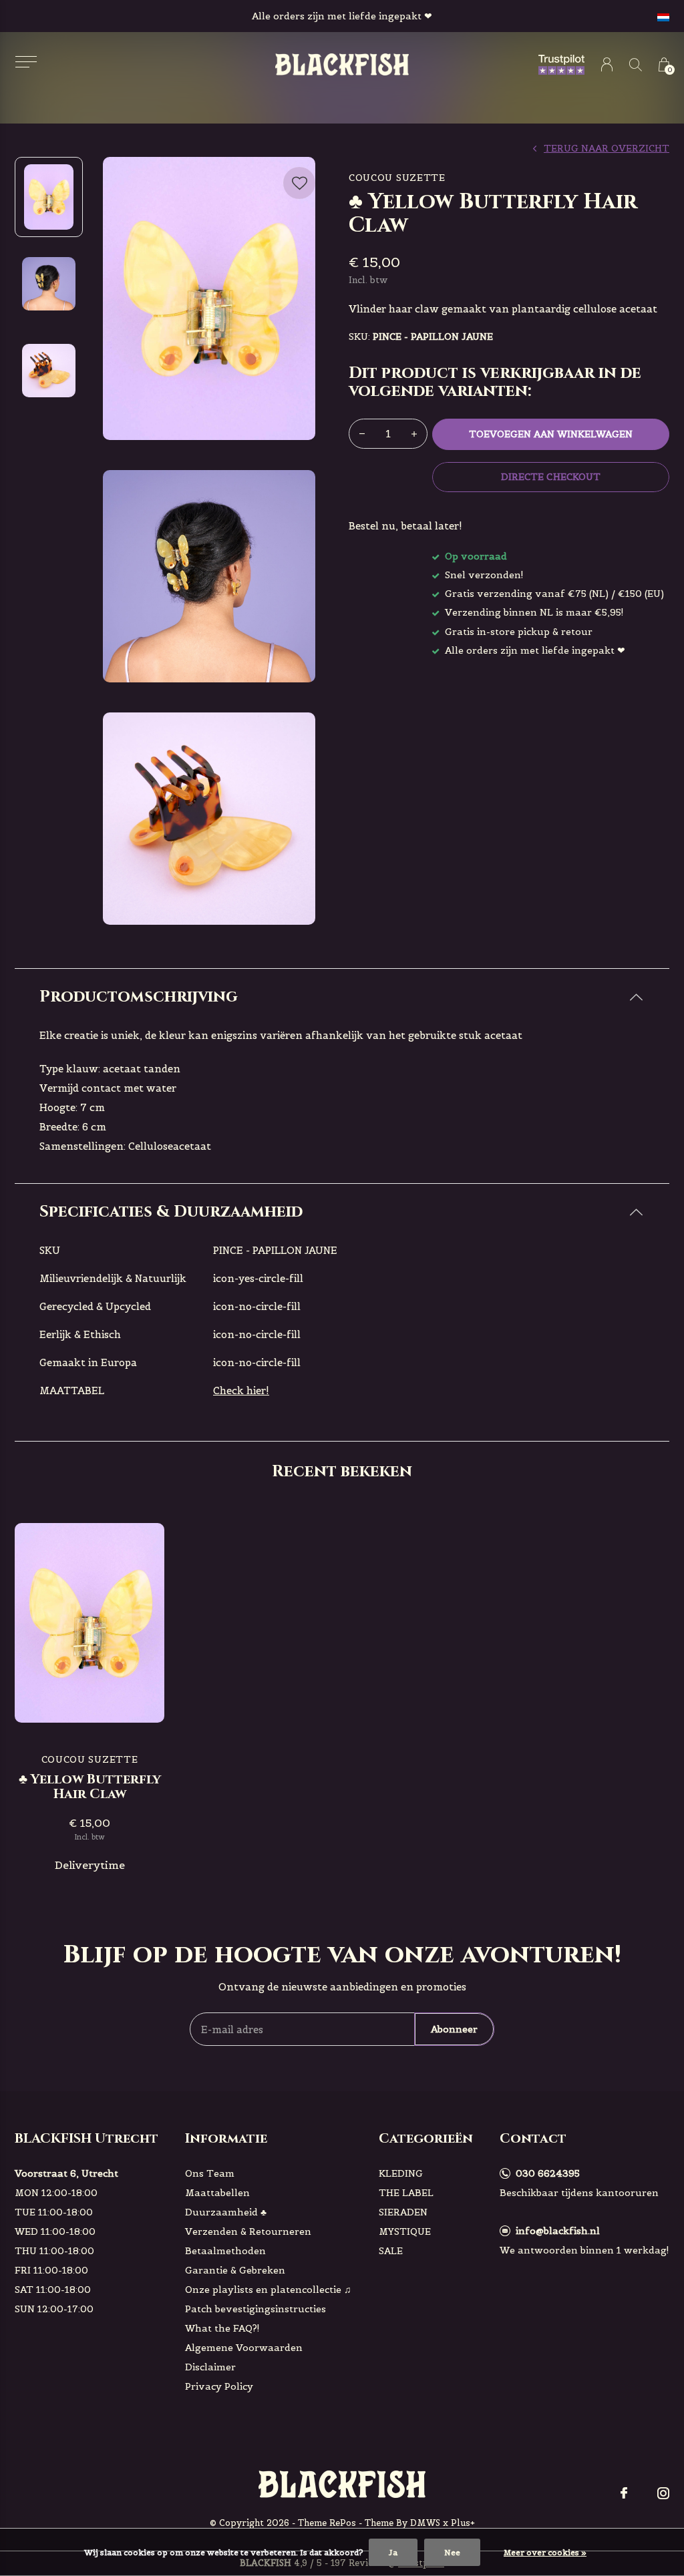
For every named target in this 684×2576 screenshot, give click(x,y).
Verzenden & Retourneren (248, 2231)
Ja (393, 2552)
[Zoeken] (636, 64)
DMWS (425, 2523)
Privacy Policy (219, 2386)
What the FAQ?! (222, 2328)
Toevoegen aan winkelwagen (551, 434)
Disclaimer (210, 2367)
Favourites (299, 183)
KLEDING (401, 2173)
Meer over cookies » (545, 2552)
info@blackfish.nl (558, 2231)
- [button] (362, 434)
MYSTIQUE (405, 2231)
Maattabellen (217, 2193)
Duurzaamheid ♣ (226, 2212)
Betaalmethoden (225, 2251)
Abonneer (454, 2029)
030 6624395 (548, 2173)
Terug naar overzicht (607, 148)
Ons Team (210, 2173)
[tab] (342, 997)
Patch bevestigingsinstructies (255, 2309)
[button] (26, 62)
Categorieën (426, 2138)
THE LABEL (406, 2193)
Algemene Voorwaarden (244, 2348)
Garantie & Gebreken (235, 2270)
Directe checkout (550, 477)
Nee (452, 2552)
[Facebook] (624, 2493)
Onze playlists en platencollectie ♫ (268, 2290)
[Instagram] (663, 2493)
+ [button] (414, 434)
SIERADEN (403, 2212)
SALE (391, 2251)
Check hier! (241, 1390)
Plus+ (463, 2523)
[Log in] (607, 64)
